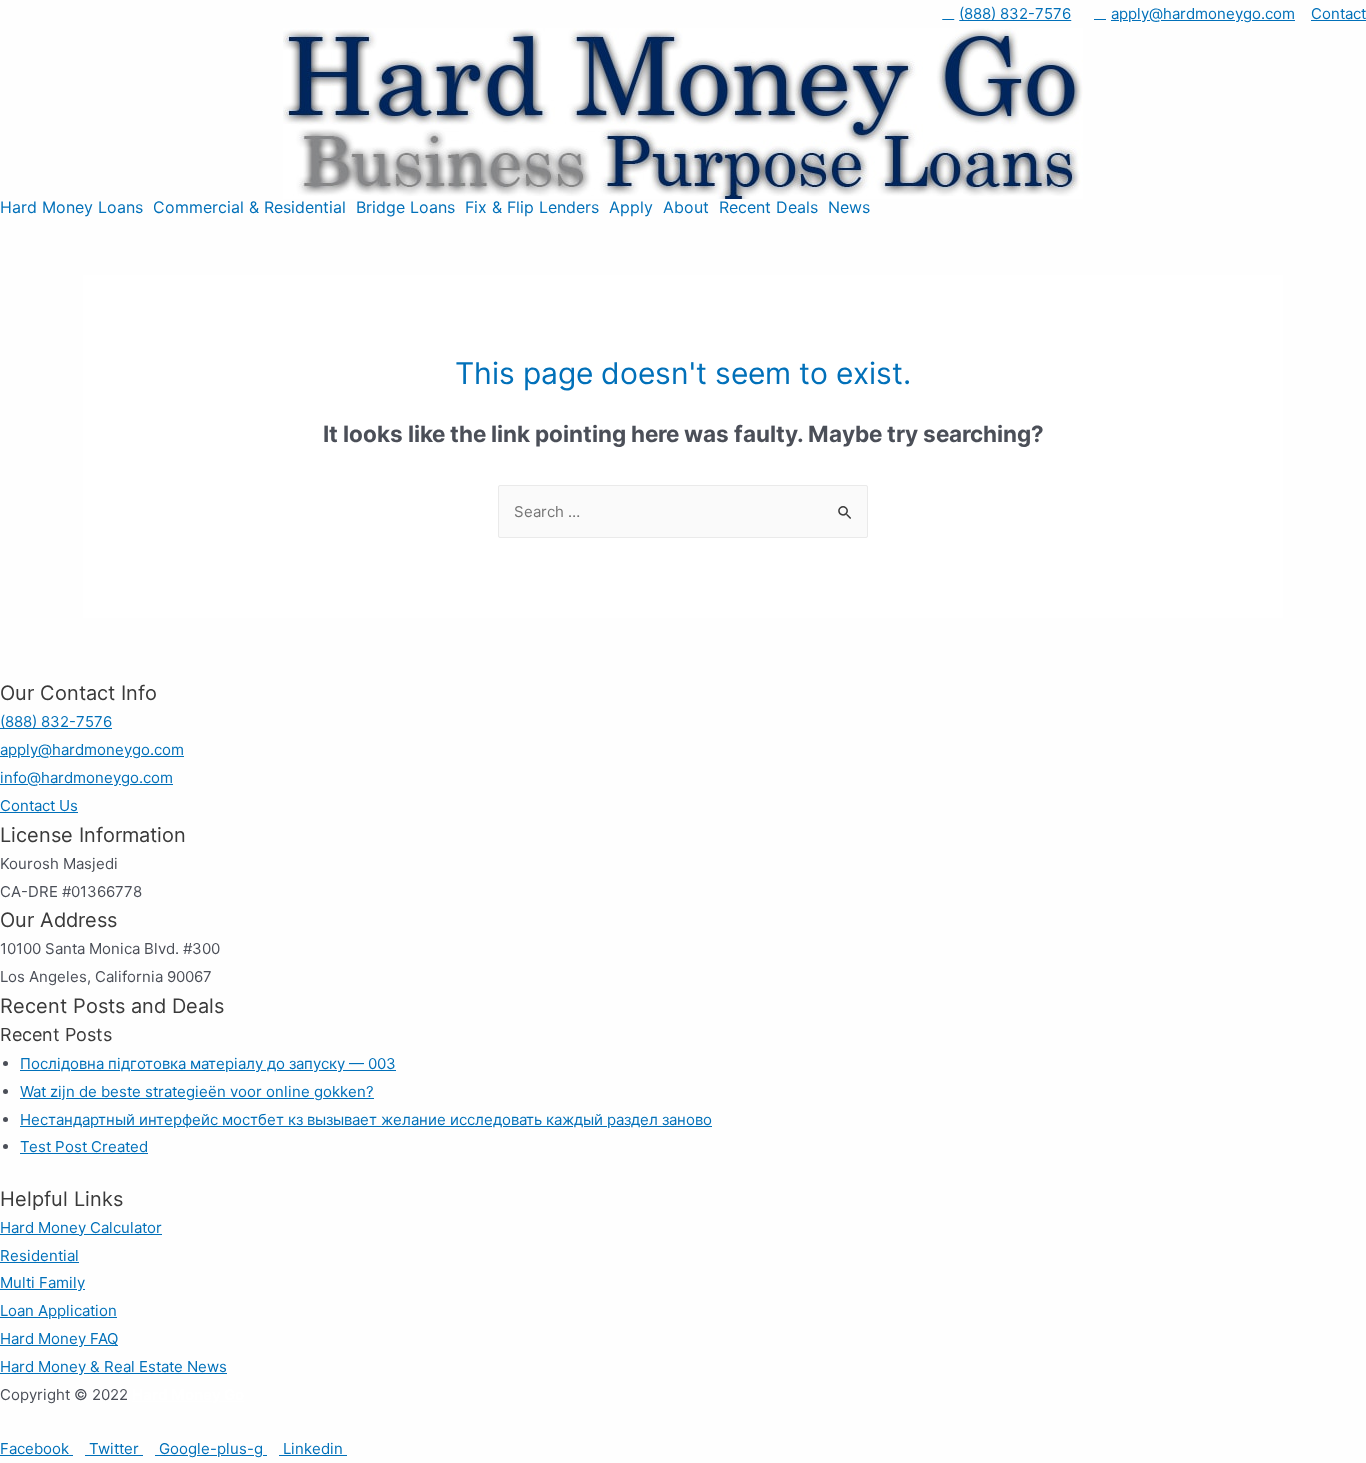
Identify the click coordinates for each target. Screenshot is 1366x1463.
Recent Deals (768, 207)
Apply (631, 207)
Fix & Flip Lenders (532, 207)
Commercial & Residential (249, 207)
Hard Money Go (188, 1394)
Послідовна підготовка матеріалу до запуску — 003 (208, 1063)
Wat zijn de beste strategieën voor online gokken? (197, 1091)
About (686, 207)
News (849, 207)
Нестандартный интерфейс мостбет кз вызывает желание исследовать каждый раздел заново (366, 1119)
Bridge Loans (405, 207)
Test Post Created (84, 1146)
